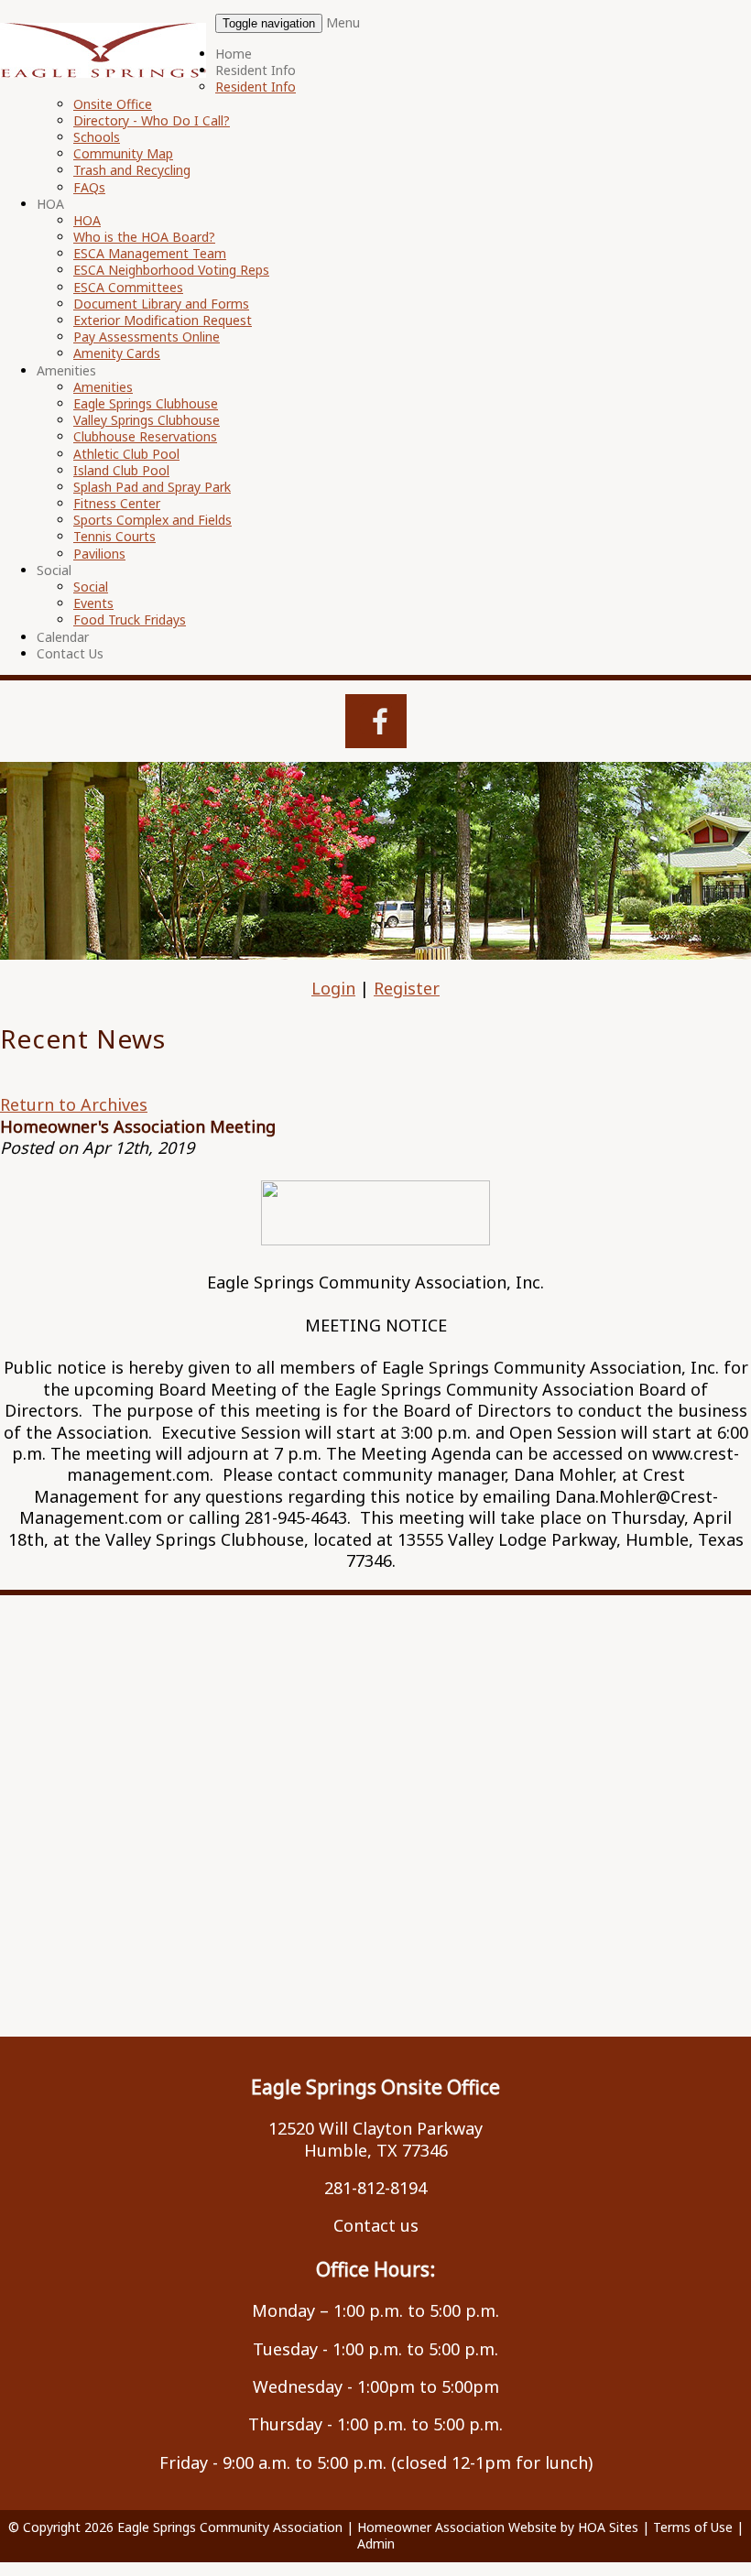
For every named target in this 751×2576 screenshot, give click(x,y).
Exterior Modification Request (163, 320)
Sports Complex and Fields (152, 520)
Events (93, 603)
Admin (376, 2543)
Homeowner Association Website (457, 2527)
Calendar (63, 637)
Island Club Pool (121, 470)
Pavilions (99, 554)
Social (54, 570)
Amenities (66, 370)
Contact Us (70, 653)
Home (234, 54)
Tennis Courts (114, 536)
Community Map (123, 153)
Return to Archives (74, 1104)
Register (407, 988)
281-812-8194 (375, 2188)
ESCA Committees (128, 287)
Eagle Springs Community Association (230, 2527)
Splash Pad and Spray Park (152, 487)
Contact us (376, 2225)
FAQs (89, 187)
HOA (50, 204)
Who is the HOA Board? (144, 237)
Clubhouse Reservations (145, 436)
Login (333, 988)
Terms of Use (693, 2527)
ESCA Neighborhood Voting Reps (171, 270)
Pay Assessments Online (147, 337)
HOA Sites (608, 2527)
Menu (343, 22)
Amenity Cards (117, 353)
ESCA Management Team (150, 253)
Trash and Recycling (132, 170)
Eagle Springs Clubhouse (146, 403)
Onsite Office (113, 104)
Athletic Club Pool (126, 454)
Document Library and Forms (161, 304)
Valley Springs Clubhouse (147, 420)
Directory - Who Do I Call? (152, 120)
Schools (97, 137)
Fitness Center (117, 503)
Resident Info (256, 70)
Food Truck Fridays (130, 620)
